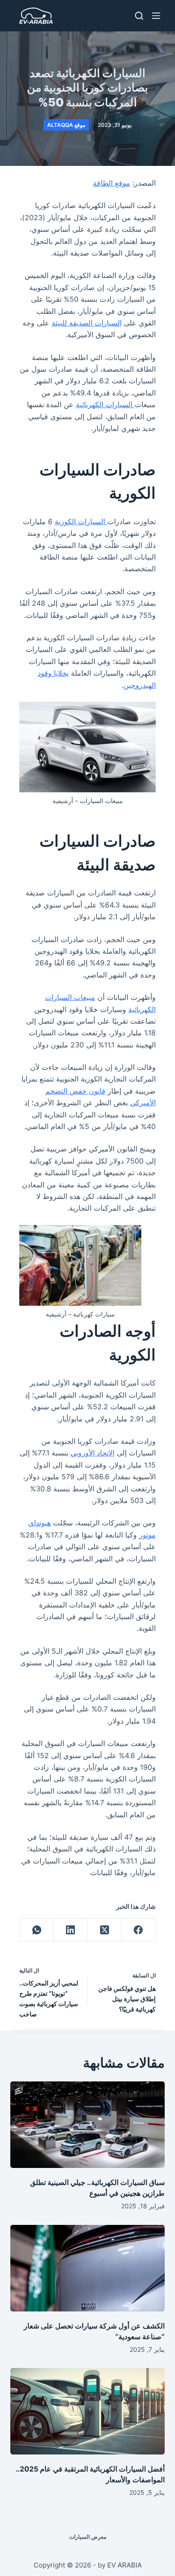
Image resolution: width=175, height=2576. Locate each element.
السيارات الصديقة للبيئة (87, 323)
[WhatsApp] (36, 1930)
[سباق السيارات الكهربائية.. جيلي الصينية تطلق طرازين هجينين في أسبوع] (87, 2125)
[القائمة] (156, 16)
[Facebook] (138, 1930)
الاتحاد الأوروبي (92, 1453)
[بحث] (139, 16)
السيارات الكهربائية (105, 404)
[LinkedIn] (70, 1930)
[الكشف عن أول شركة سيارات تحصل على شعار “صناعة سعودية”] (87, 2268)
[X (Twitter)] (105, 1930)
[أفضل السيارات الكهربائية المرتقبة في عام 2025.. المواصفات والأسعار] (87, 2411)
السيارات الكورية (81, 521)
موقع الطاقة (112, 183)
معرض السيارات (88, 2537)
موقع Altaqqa (66, 125)
